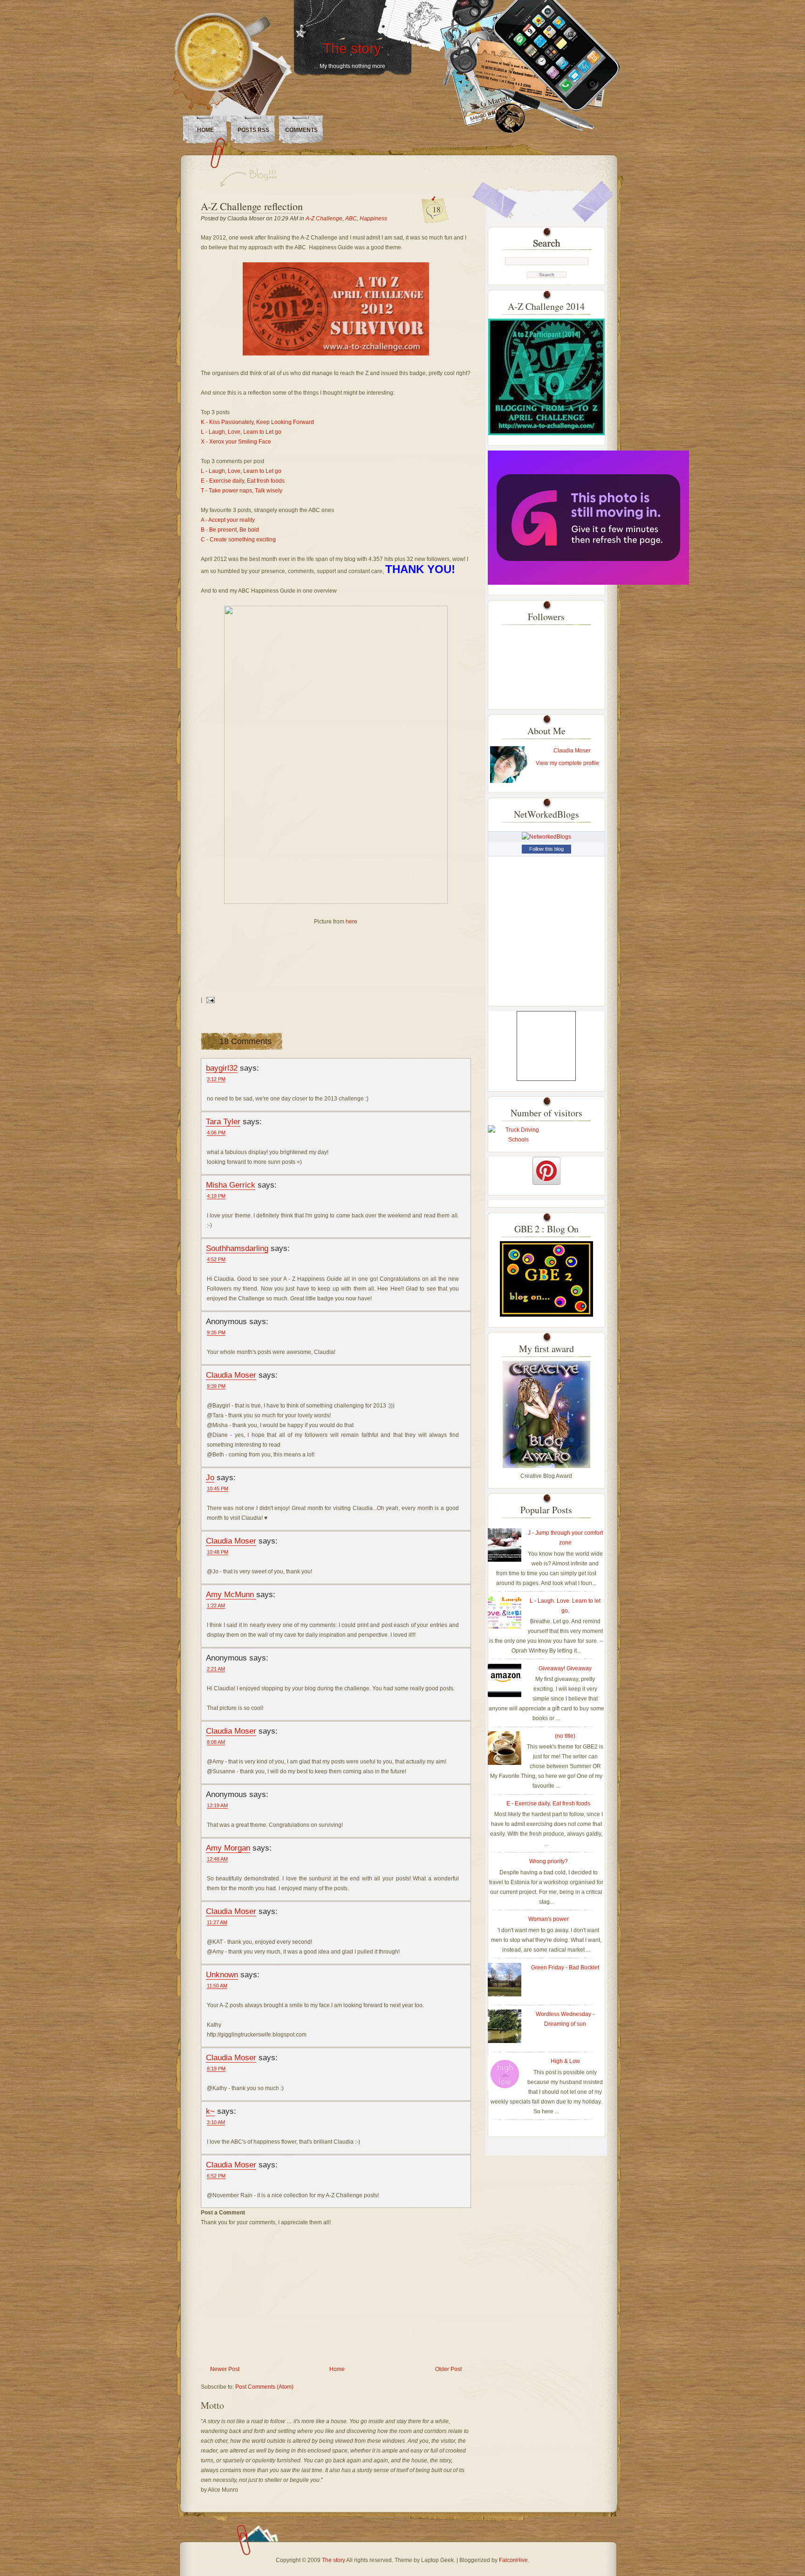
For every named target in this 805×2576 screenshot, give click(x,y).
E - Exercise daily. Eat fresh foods (548, 1804)
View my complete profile (567, 763)
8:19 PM (216, 2069)
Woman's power (549, 1919)
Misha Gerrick (231, 1185)
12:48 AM (217, 1859)
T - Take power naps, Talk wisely (242, 491)
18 (437, 209)
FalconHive (513, 2560)
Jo (210, 1477)
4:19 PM (216, 1196)
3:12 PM (216, 1079)
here (351, 922)
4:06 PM (216, 1133)
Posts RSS (253, 130)
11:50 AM (217, 1986)
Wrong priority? (549, 1861)
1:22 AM (216, 1606)
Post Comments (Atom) (264, 2387)
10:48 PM (218, 1552)
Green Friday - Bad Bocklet (565, 1968)
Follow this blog (546, 849)
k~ (210, 2111)
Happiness (373, 219)
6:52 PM (216, 2176)
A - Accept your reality (228, 520)
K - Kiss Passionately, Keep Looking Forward (258, 422)
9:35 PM (216, 1332)
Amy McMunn (231, 1594)
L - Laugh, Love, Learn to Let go (241, 432)
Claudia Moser (231, 1375)
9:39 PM (216, 1386)
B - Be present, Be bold (230, 530)
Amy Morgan (228, 1848)
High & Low (565, 2061)
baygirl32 (222, 1068)
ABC (351, 219)
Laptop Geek (437, 2560)
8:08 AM (216, 1742)
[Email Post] (209, 1000)
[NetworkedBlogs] (546, 837)
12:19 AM (217, 1805)
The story (352, 48)
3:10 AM (216, 2122)
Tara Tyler (223, 1121)
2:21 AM (216, 1669)
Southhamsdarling (237, 1248)
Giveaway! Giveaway (565, 1668)
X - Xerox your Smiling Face (236, 442)
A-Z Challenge (324, 219)
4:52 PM (216, 1259)
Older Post (448, 2369)
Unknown (222, 1975)
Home (205, 130)
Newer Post (225, 2369)
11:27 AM (217, 1922)
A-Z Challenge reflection (252, 206)
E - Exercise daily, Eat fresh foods (243, 481)
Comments (301, 130)
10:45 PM (218, 1489)
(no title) (565, 1736)
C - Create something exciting (238, 540)
